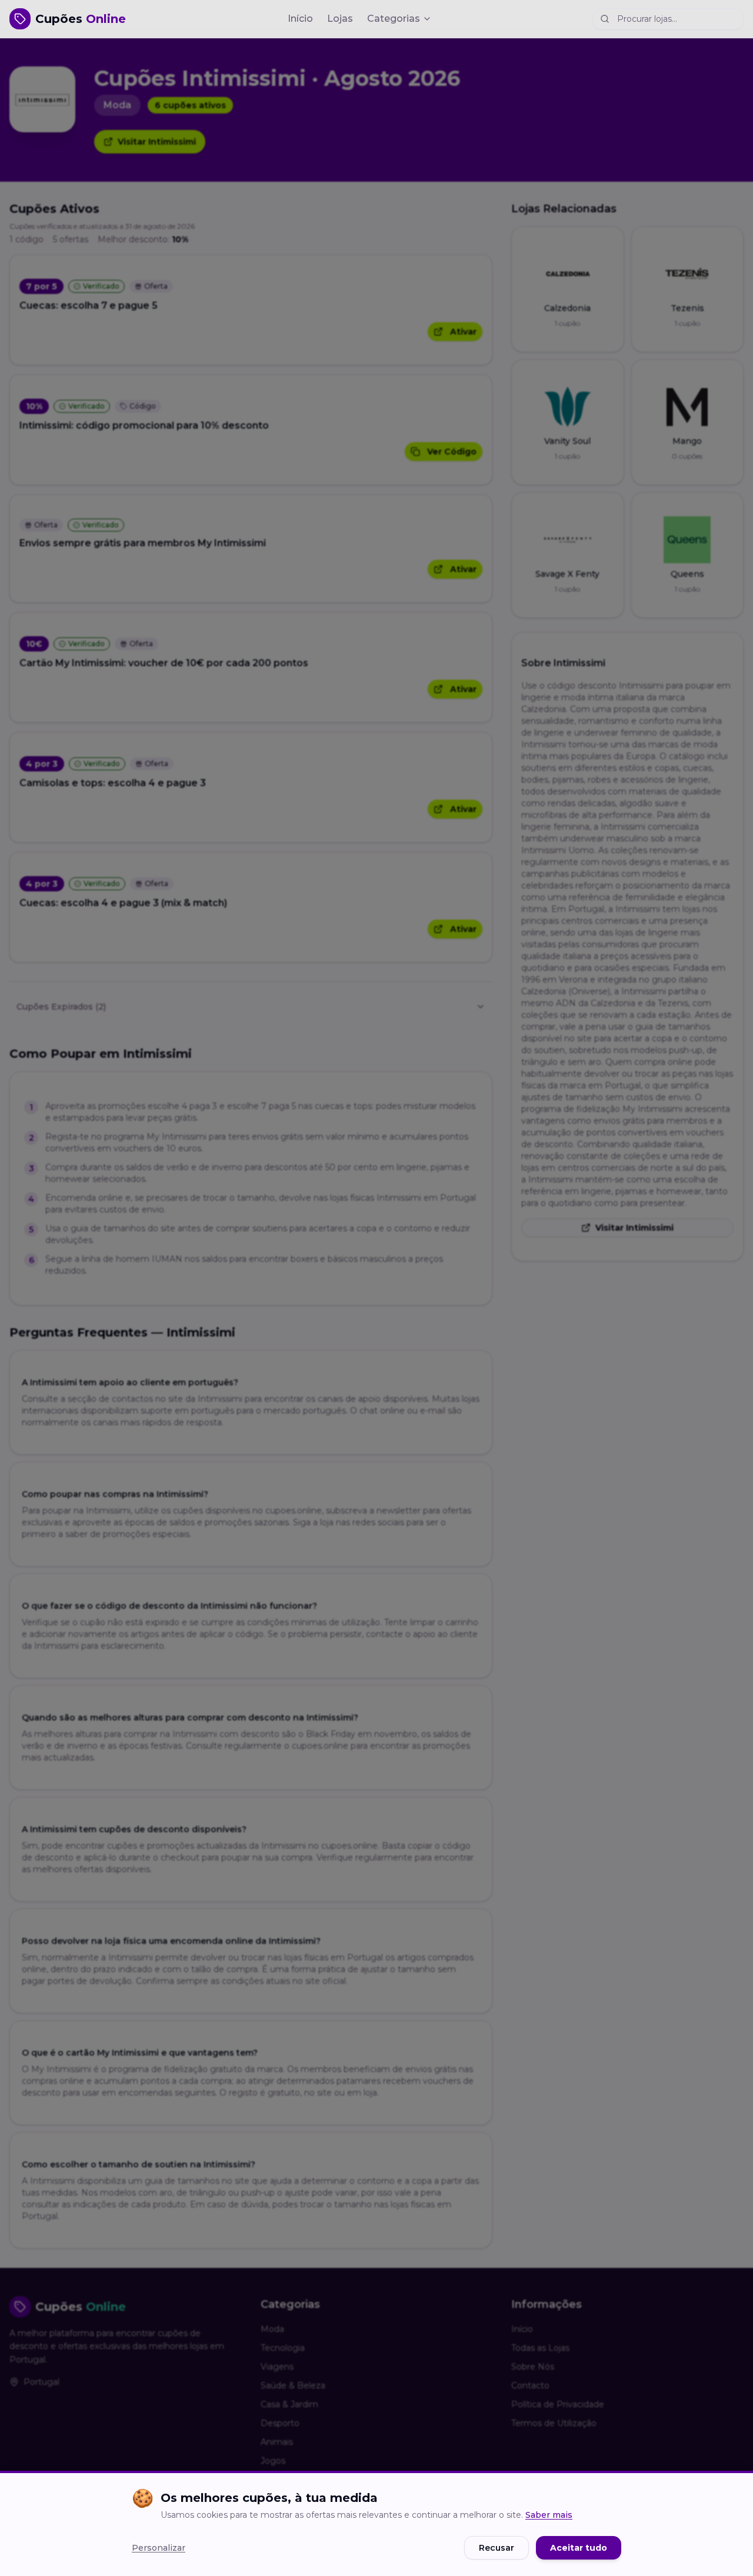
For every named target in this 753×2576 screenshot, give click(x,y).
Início (300, 19)
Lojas (340, 19)
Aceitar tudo (579, 2548)
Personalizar (159, 2548)
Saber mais (549, 2515)
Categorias (394, 19)
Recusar (497, 2548)
